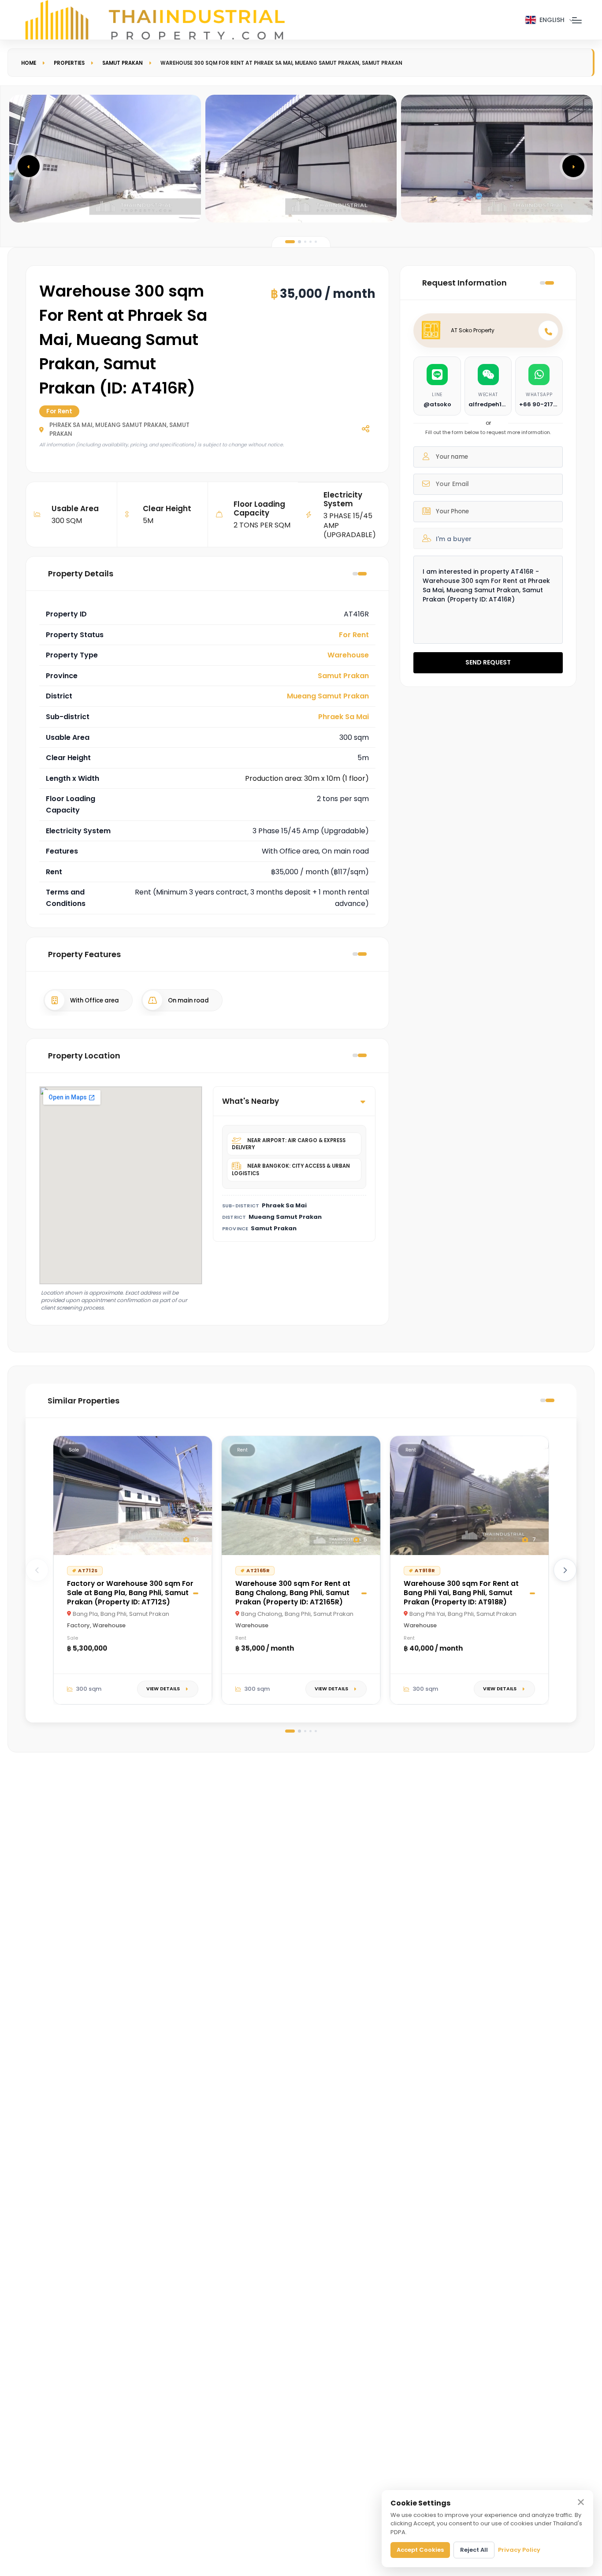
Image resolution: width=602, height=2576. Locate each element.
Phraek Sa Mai (344, 717)
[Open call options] (548, 330)
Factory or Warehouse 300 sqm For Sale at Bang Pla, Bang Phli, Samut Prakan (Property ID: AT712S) (130, 1593)
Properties (69, 63)
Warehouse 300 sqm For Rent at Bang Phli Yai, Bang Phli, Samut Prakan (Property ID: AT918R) (461, 1593)
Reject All (474, 2550)
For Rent (354, 635)
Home (29, 63)
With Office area (95, 1000)
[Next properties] (565, 1570)
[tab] (290, 242)
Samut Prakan (123, 63)
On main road (188, 1000)
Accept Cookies (420, 2550)
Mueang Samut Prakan (328, 696)
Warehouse (348, 655)
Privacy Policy (519, 2550)
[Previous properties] (37, 1570)
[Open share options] (365, 428)
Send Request (488, 662)
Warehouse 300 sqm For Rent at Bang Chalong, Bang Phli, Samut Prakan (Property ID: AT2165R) (293, 1593)
